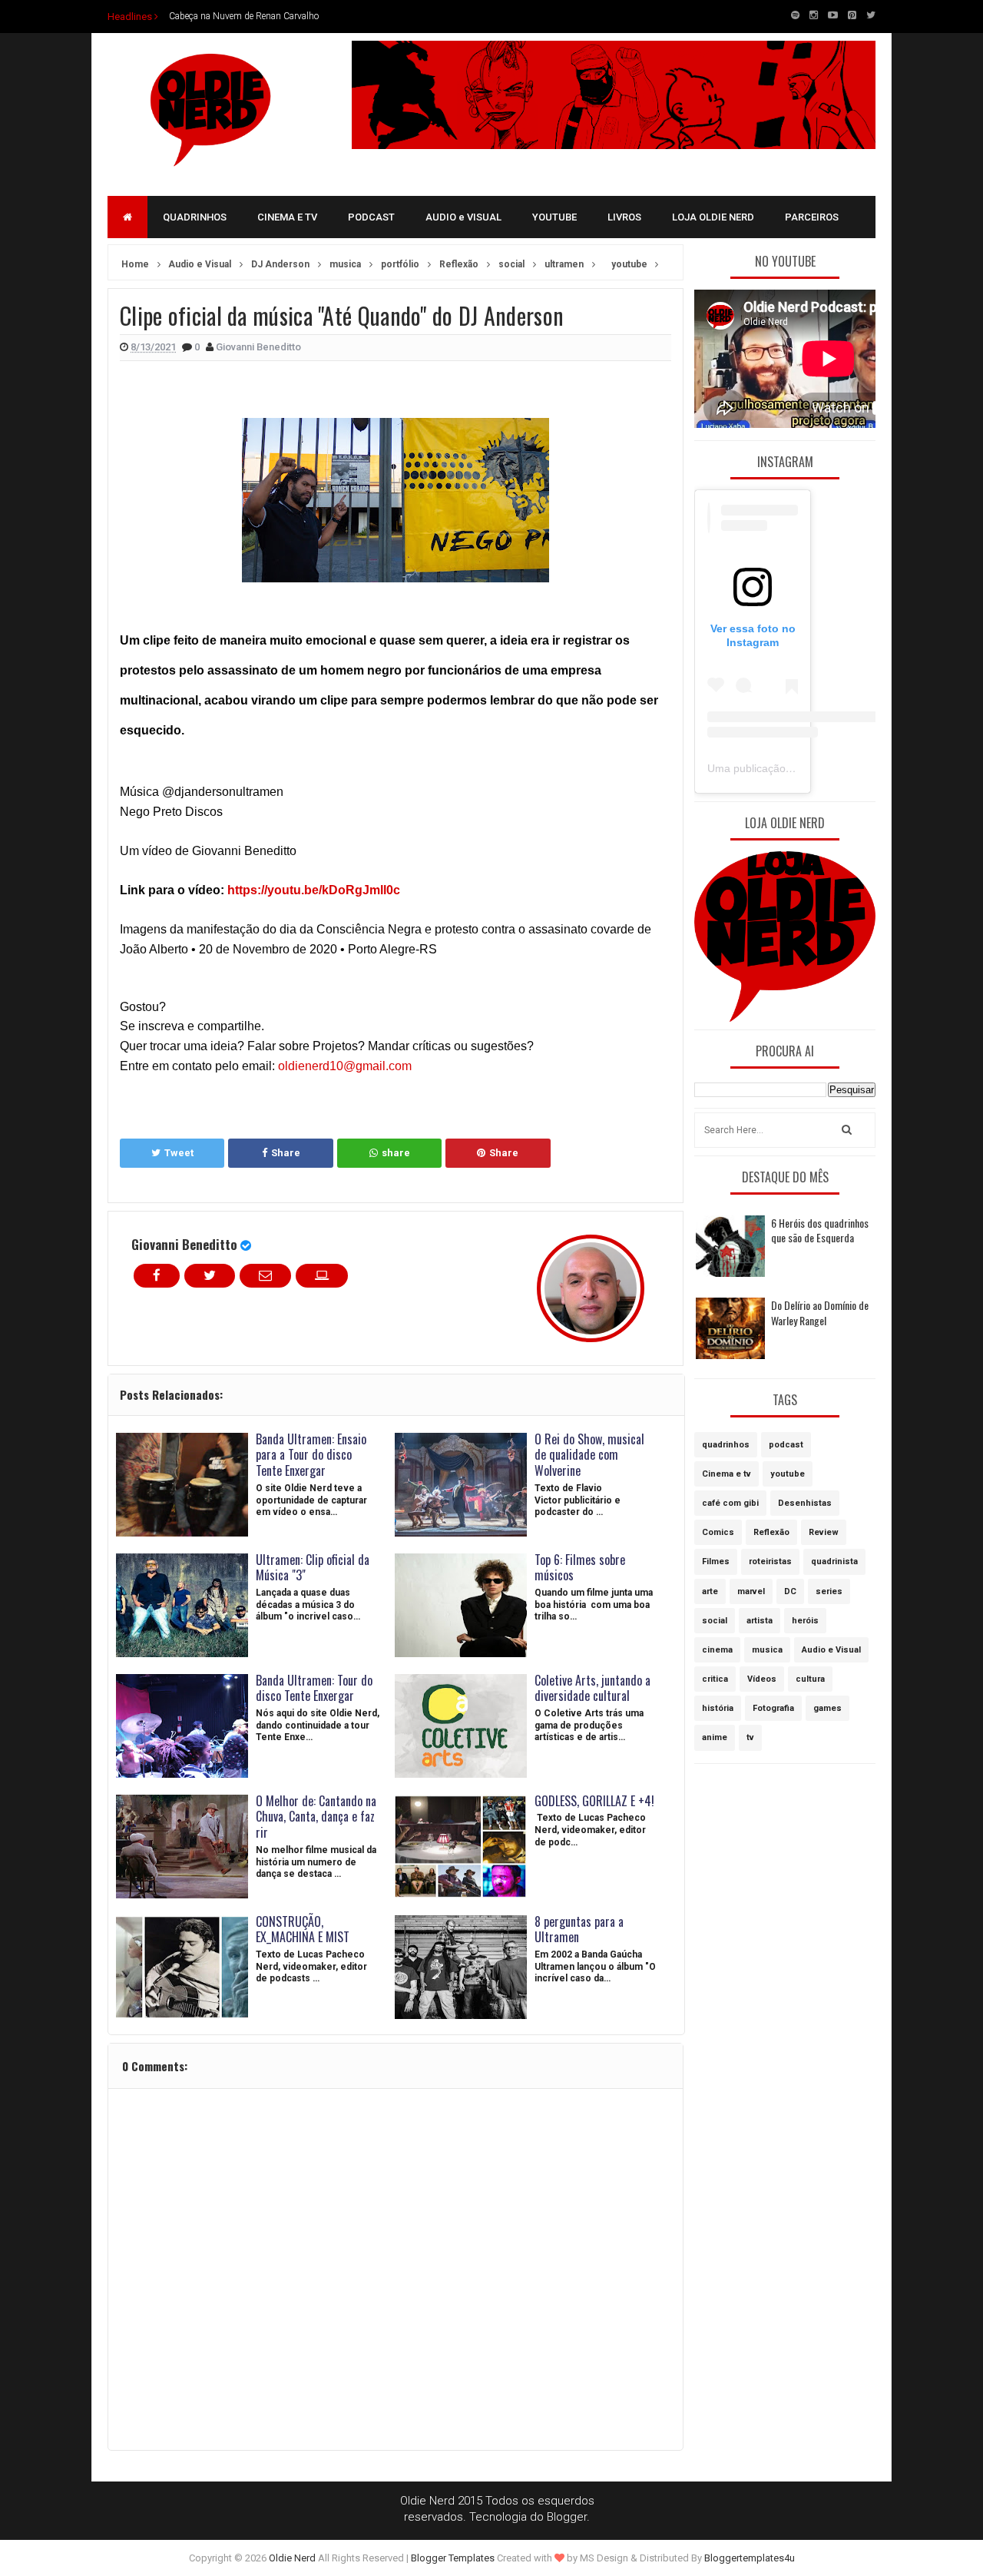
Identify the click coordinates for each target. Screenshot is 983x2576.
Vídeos (762, 1679)
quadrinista (834, 1562)
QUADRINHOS (195, 217)
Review (824, 1532)
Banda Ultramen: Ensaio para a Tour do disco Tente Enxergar (311, 1455)
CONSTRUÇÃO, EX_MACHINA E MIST (303, 1930)
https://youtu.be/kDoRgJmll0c (314, 890)
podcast (786, 1445)
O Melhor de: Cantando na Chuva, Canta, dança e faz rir (316, 1817)
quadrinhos (726, 1445)
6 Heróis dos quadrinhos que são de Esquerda (820, 1230)
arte (710, 1591)
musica (767, 1650)
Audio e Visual (831, 1650)
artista (760, 1621)
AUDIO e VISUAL (463, 217)
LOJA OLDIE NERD (713, 217)
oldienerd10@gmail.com (345, 1066)
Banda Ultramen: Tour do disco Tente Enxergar (314, 1688)
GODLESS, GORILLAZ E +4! (594, 1801)
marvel (751, 1591)
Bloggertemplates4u (750, 2558)
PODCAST (371, 217)
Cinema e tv (726, 1474)
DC (790, 1591)
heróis (805, 1621)
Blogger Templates (453, 2558)
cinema (717, 1650)
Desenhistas (805, 1503)
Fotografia (773, 1708)
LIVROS (624, 217)
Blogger (567, 2517)
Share (286, 1153)
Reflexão (771, 1532)
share (396, 1153)
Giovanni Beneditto (184, 1244)
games (827, 1708)
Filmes (716, 1562)
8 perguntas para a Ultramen (579, 1930)
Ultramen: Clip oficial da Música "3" (313, 1568)
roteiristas (770, 1562)
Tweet (179, 1153)
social (715, 1621)
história (718, 1708)
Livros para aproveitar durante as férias (246, 16)
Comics (718, 1532)
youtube (788, 1474)
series (829, 1591)
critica (715, 1679)
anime (715, 1737)
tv (750, 1737)
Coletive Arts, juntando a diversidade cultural (592, 1688)
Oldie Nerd (292, 2558)
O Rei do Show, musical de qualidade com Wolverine (589, 1455)
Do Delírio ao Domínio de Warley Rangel (820, 1313)
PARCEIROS (812, 217)
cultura (810, 1679)
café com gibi (730, 1503)
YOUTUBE (554, 217)
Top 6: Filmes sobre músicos (580, 1568)
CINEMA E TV (287, 217)
